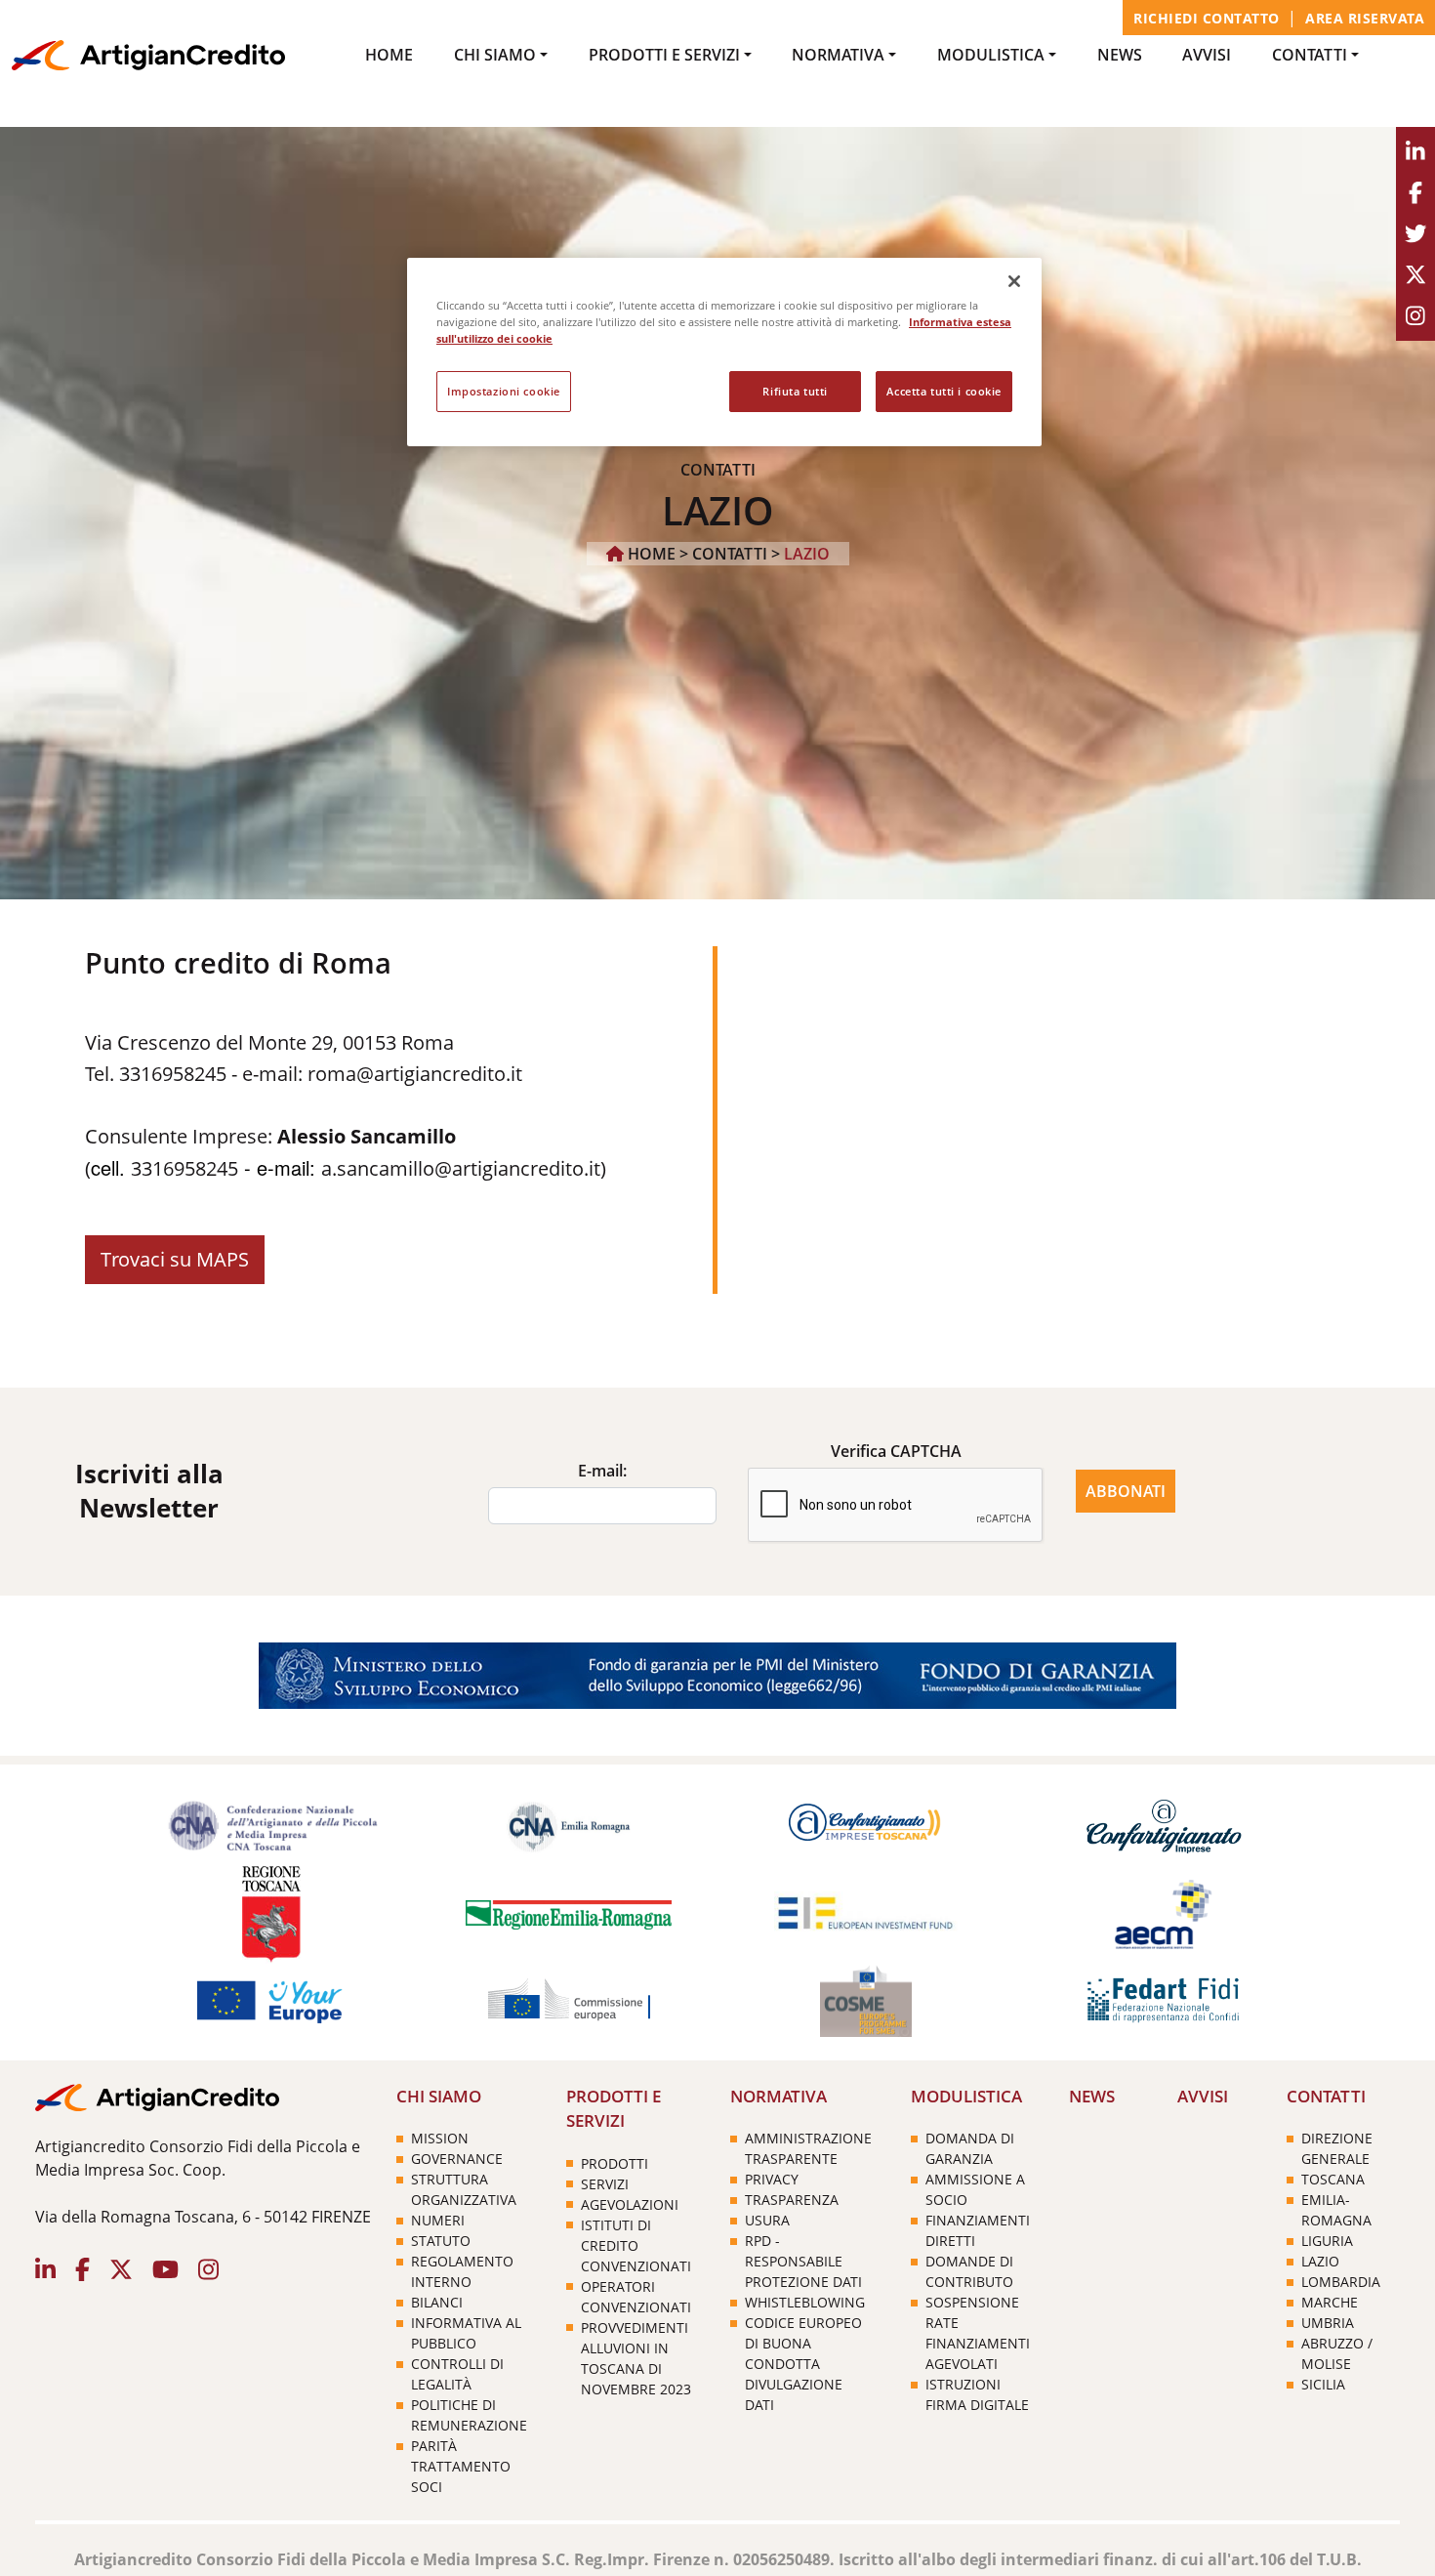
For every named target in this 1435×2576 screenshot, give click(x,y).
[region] (724, 352)
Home (389, 55)
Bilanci (437, 2302)
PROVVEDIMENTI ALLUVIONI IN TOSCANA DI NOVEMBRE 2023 (636, 2358)
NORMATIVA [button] (838, 55)
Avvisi (1207, 55)
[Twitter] (1415, 234)
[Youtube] (1415, 275)
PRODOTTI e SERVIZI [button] (664, 55)
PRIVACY (772, 2179)
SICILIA (1323, 2384)
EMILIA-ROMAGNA (1336, 2210)
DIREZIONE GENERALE (1337, 2148)
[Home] (148, 53)
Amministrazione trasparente (808, 2148)
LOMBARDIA (1341, 2282)
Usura (767, 2220)
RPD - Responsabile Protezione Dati (803, 2261)
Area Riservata (1365, 18)
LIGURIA (1327, 2241)
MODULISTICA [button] (991, 55)
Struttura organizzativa (464, 2189)
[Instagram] (1415, 316)
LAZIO (1320, 2261)
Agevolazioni (630, 2204)
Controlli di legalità (457, 2374)
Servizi (605, 2184)
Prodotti (615, 2163)
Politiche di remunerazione (469, 2415)
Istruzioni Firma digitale (977, 2394)
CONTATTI (730, 554)
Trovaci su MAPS (175, 1259)
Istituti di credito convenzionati (636, 2245)
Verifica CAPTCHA (896, 1451)
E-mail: (602, 1471)
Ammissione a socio (975, 2189)
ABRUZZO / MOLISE (1337, 2353)
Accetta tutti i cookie (944, 391)
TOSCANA (1333, 2179)
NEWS (1120, 55)
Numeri (438, 2220)
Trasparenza (792, 2200)
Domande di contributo (969, 2271)
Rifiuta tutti (795, 391)
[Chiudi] (1014, 281)
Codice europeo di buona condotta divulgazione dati (803, 2364)
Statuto (441, 2241)
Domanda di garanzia (970, 2148)
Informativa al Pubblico (466, 2333)
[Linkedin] (1415, 152)
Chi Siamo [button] (495, 55)
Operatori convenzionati (636, 2297)
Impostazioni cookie (504, 391)
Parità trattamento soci (461, 2466)
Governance (457, 2159)
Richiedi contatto (1207, 18)
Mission (440, 2138)
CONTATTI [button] (1310, 55)
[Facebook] (1415, 193)
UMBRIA (1328, 2323)
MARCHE (1330, 2302)
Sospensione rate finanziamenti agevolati (978, 2333)
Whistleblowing (805, 2302)
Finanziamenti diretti (978, 2230)
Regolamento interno (462, 2271)
